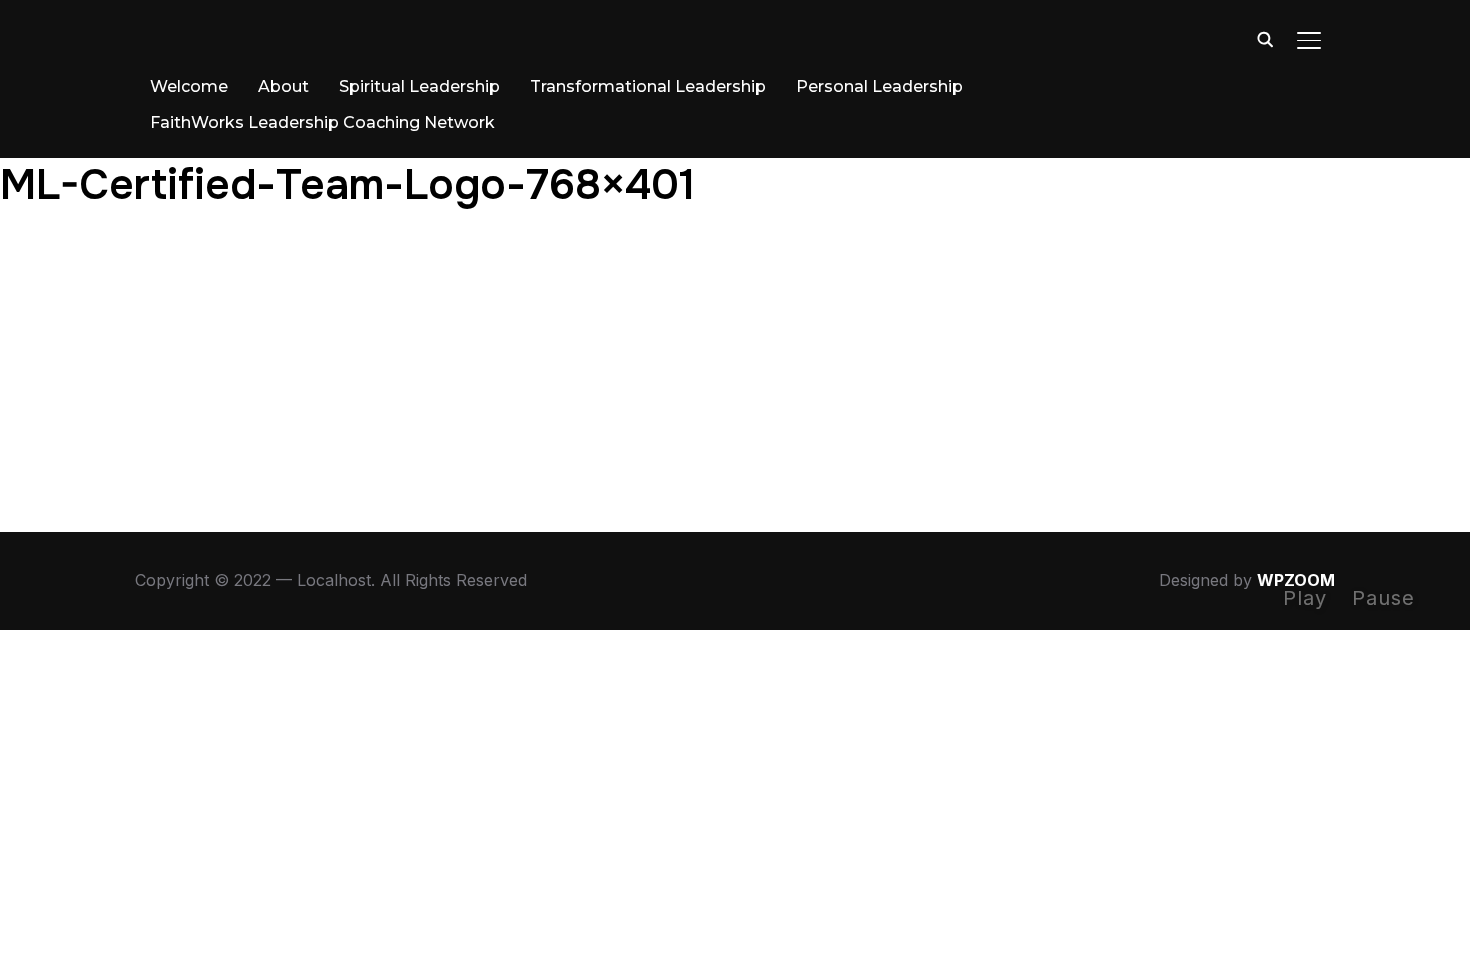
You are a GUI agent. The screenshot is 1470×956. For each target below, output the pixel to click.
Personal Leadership (879, 86)
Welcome (189, 86)
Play (1305, 598)
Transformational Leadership (648, 86)
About (283, 86)
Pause (1383, 598)
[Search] (1265, 38)
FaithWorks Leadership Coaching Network (322, 122)
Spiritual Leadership (419, 86)
